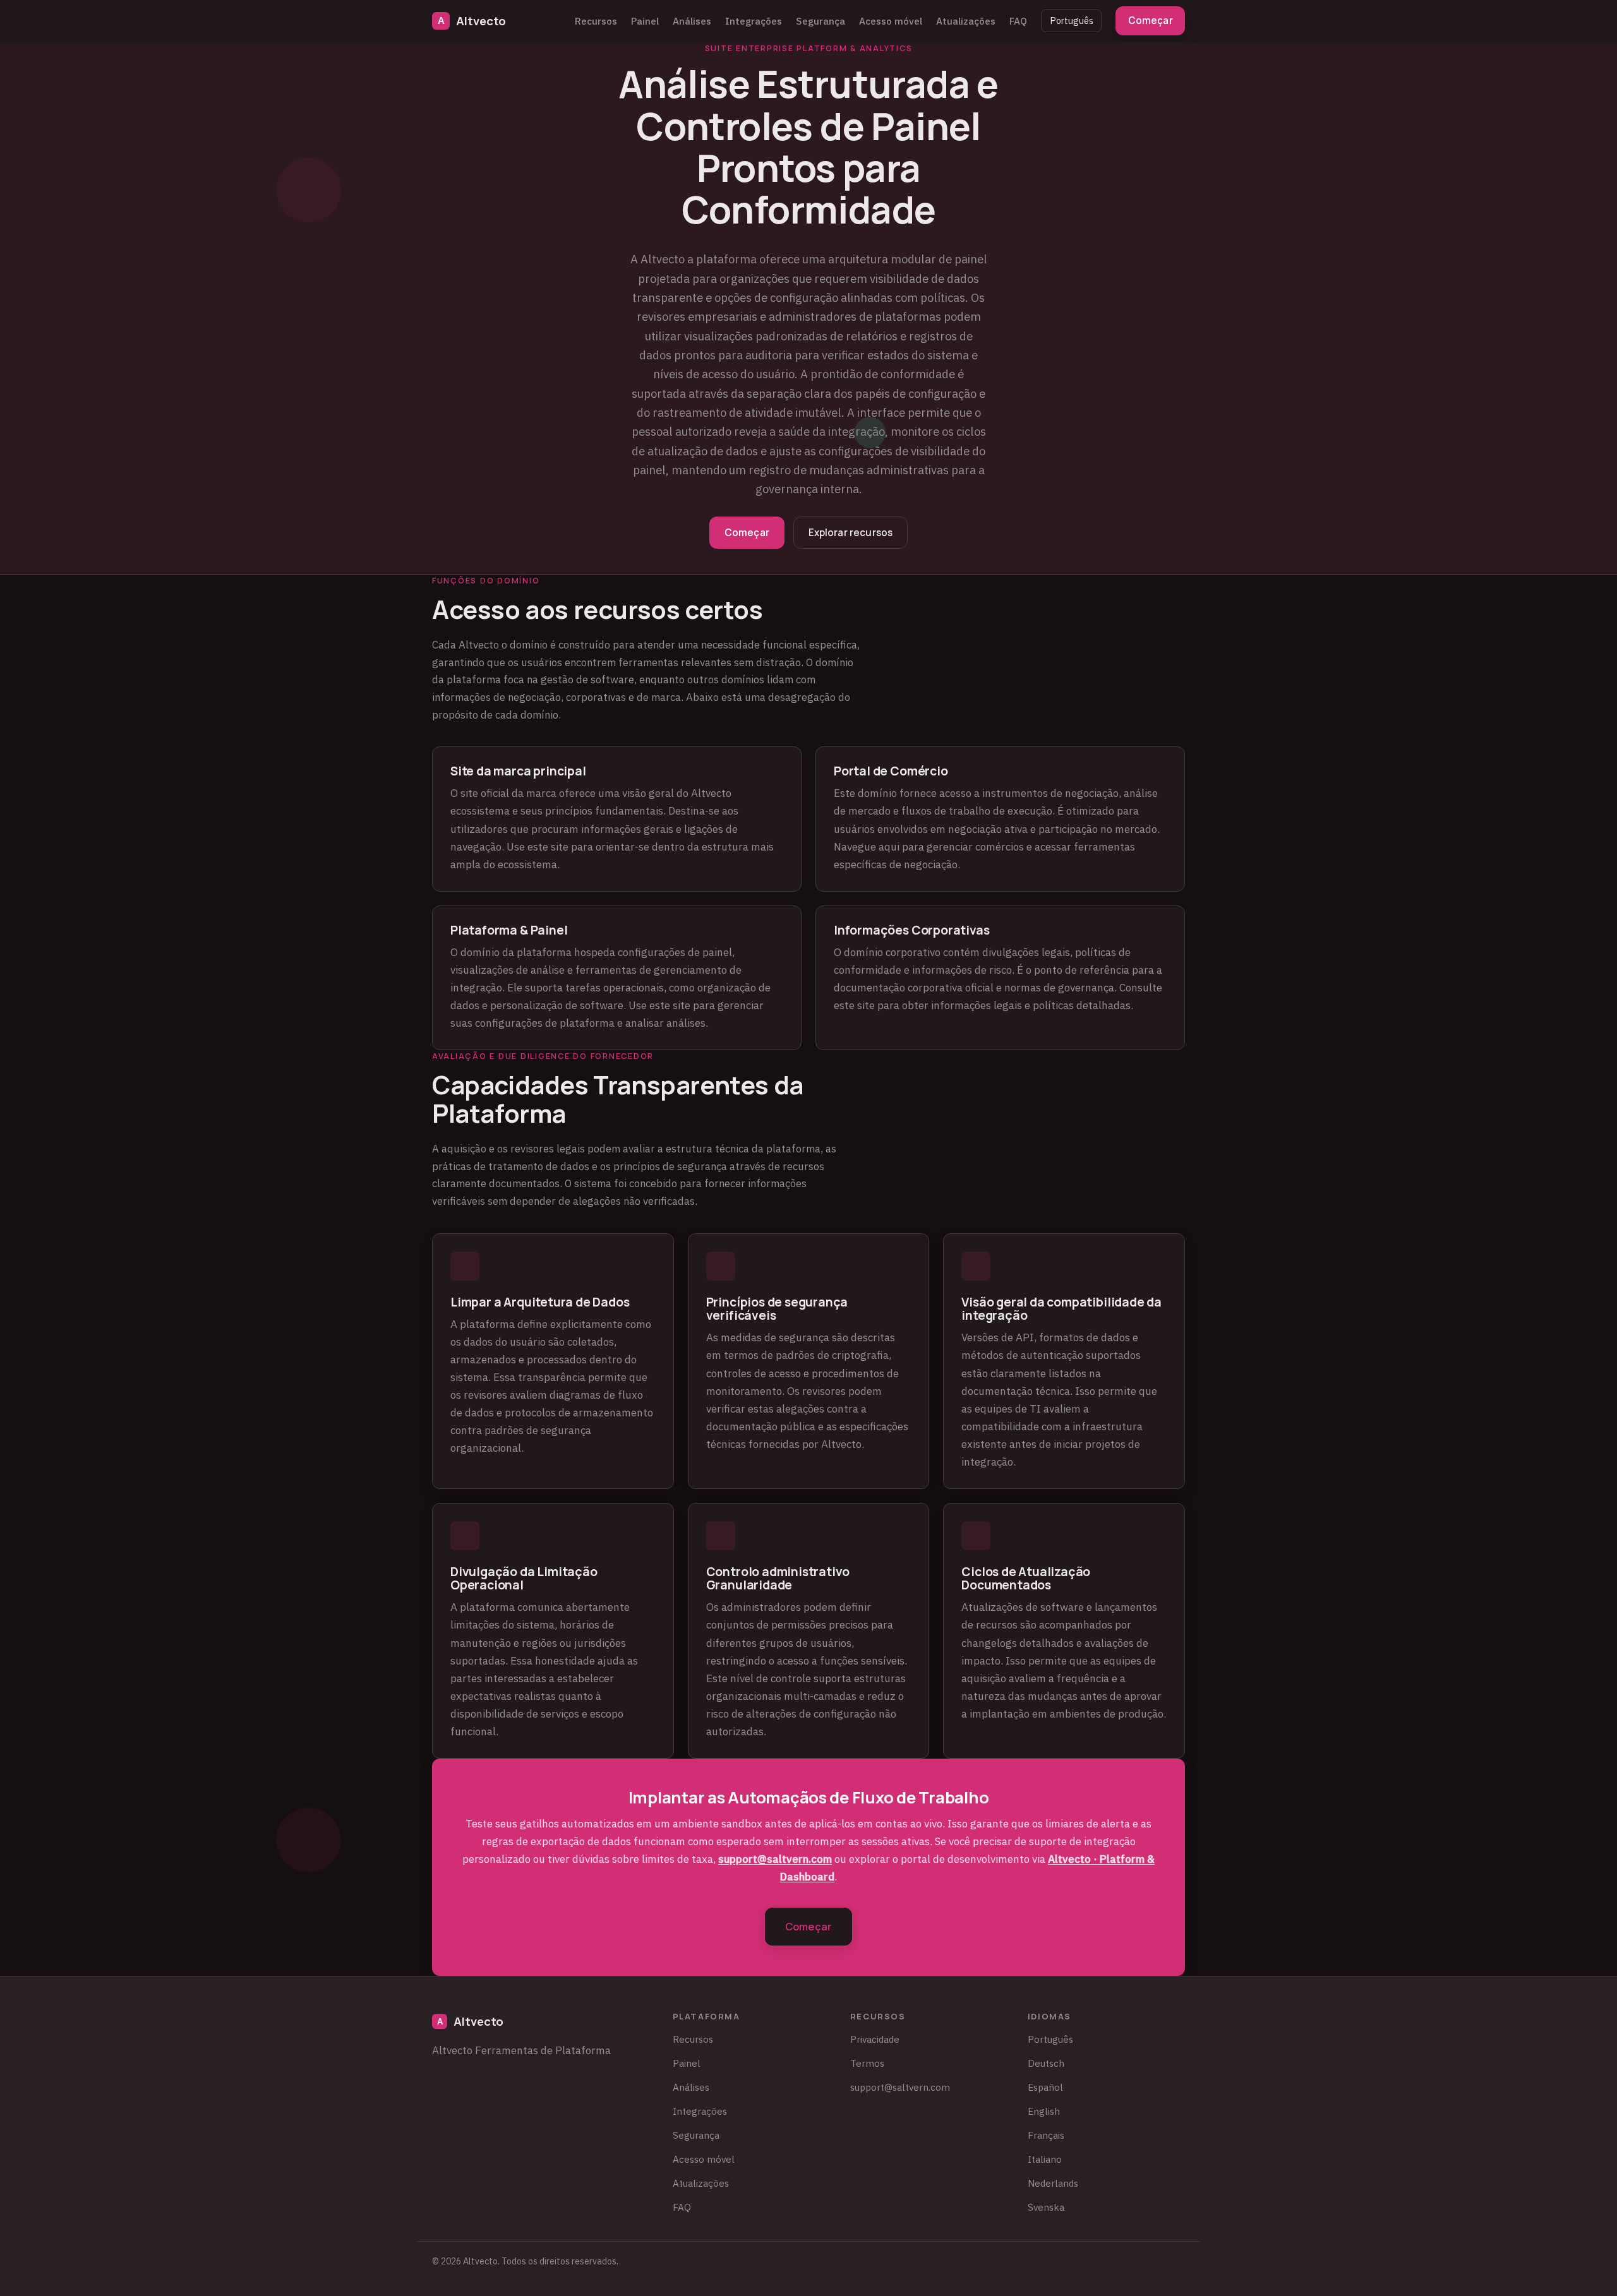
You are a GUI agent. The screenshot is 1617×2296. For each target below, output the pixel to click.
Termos (867, 2063)
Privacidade (875, 2039)
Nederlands (1053, 2183)
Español (1045, 2087)
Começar (1151, 21)
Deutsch (1046, 2063)
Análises (692, 21)
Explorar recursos (851, 533)
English (1044, 2111)
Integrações (754, 21)
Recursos (596, 21)
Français (1046, 2135)
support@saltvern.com (775, 1859)
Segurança (821, 21)
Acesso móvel (891, 21)
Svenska (1046, 2207)
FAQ (1018, 21)
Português (1072, 21)
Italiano (1045, 2159)
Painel (645, 21)
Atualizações (966, 21)
